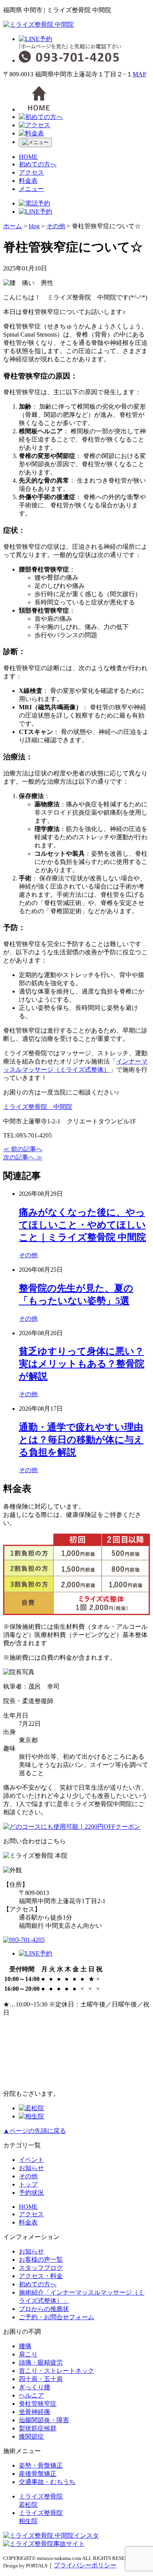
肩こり (28, 2354)
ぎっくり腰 (35, 2387)
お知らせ (31, 2168)
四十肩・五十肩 (41, 2379)
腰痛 (25, 2346)
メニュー (31, 189)
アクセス (31, 172)
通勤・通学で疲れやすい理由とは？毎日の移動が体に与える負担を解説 (81, 1440)
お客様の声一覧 (41, 2260)
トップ (28, 2184)
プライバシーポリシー (85, 2565)
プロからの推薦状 (44, 2309)
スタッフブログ (41, 2268)
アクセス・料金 (41, 2276)
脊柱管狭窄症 (38, 2404)
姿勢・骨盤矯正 (41, 2465)
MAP (139, 74)
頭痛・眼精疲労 (41, 2362)
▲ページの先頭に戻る (35, 2131)
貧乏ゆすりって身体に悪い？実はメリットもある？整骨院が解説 (82, 1364)
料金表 (28, 181)
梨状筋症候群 (38, 2428)
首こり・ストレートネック (56, 2371)
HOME (28, 157)
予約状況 (31, 2193)
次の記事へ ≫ (23, 1157)
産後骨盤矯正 (38, 2474)
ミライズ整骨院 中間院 (38, 1107)
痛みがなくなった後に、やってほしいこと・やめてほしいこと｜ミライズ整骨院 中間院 (82, 1225)
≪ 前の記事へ (23, 1149)
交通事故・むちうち (47, 2482)
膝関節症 (31, 2436)
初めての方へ (38, 164)
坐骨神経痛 (35, 2412)
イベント (31, 2160)
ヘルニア (31, 2395)
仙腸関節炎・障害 (44, 2420)
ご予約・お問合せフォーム (56, 2317)
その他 (28, 1255)
